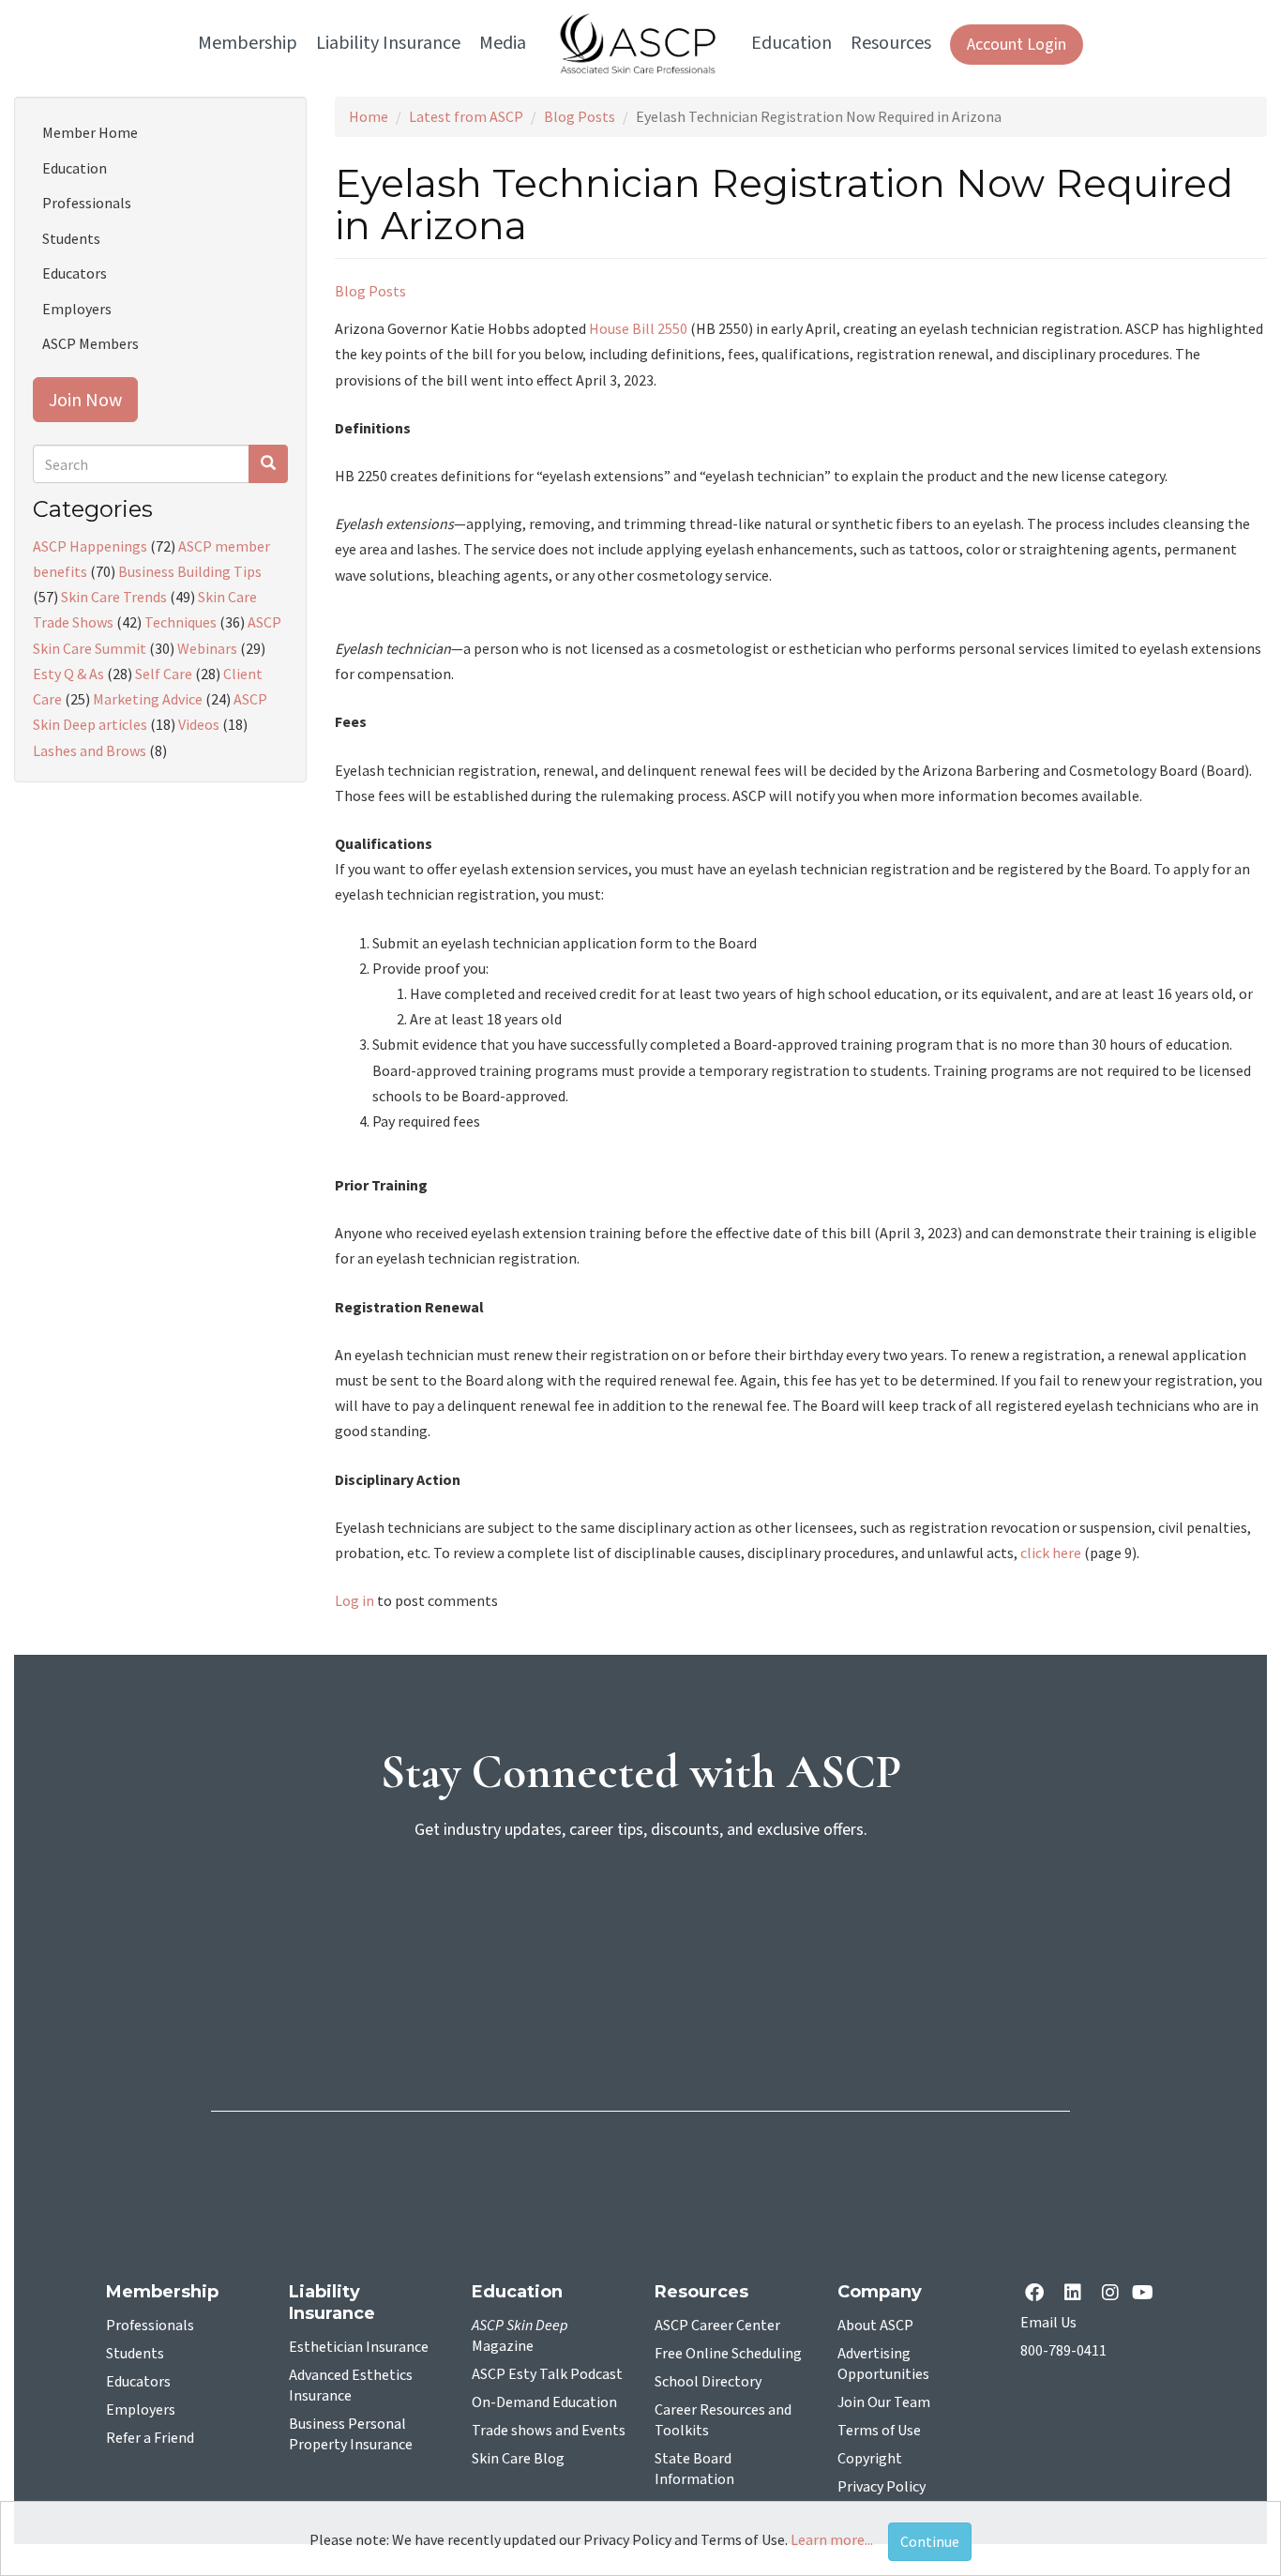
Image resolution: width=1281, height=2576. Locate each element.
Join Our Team (884, 2402)
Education (75, 168)
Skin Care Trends (114, 597)
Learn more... (832, 2539)
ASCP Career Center (717, 2326)
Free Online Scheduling (728, 2354)
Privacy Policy (882, 2487)
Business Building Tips (190, 571)
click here (1051, 1553)
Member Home (90, 132)
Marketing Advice (148, 699)
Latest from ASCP (466, 116)
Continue (930, 2541)
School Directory (708, 2382)
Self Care (164, 674)
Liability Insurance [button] (388, 43)
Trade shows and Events (549, 2431)
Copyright (870, 2459)
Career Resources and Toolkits (723, 2420)
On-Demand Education (544, 2402)
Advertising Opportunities (883, 2364)
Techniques (181, 622)
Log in (354, 1600)
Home (369, 116)
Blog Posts (580, 116)
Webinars (207, 648)
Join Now (85, 399)
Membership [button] (248, 43)
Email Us (1048, 2323)
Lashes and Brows (90, 750)
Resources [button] (891, 43)
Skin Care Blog (518, 2459)
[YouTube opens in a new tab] (1146, 2294)
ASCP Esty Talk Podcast (547, 2374)
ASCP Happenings (90, 546)
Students (71, 238)
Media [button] (503, 43)
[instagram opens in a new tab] (1110, 2294)
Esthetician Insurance (359, 2347)
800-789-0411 (1063, 2351)
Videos (199, 724)
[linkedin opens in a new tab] (1077, 2294)
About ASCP (875, 2326)
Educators (75, 273)
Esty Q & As (68, 674)
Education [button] (791, 43)
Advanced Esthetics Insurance (351, 2386)
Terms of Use (879, 2431)
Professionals (87, 203)
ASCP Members (90, 343)
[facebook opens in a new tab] (1038, 2294)
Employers (77, 309)
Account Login (1017, 45)
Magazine (520, 2336)
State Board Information (694, 2469)
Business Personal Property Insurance (351, 2434)
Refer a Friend (150, 2438)
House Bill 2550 (638, 328)
